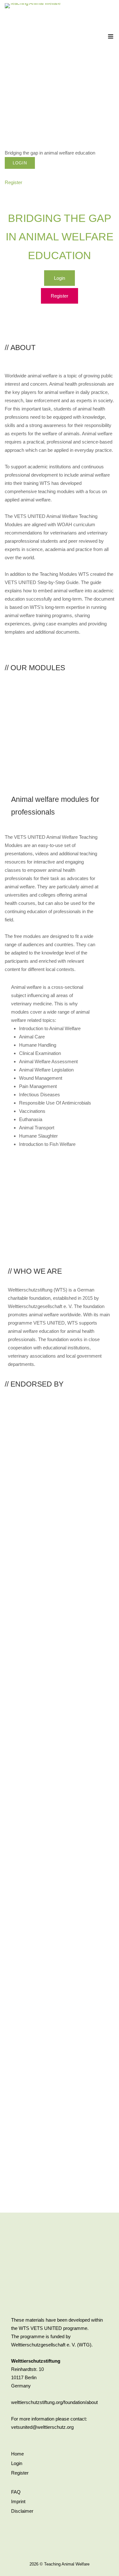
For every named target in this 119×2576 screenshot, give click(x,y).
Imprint (18, 2501)
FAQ (16, 2492)
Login (17, 2463)
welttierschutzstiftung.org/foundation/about (54, 2402)
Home (17, 2454)
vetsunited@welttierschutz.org (42, 2427)
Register (20, 2473)
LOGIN (20, 163)
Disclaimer (22, 2511)
